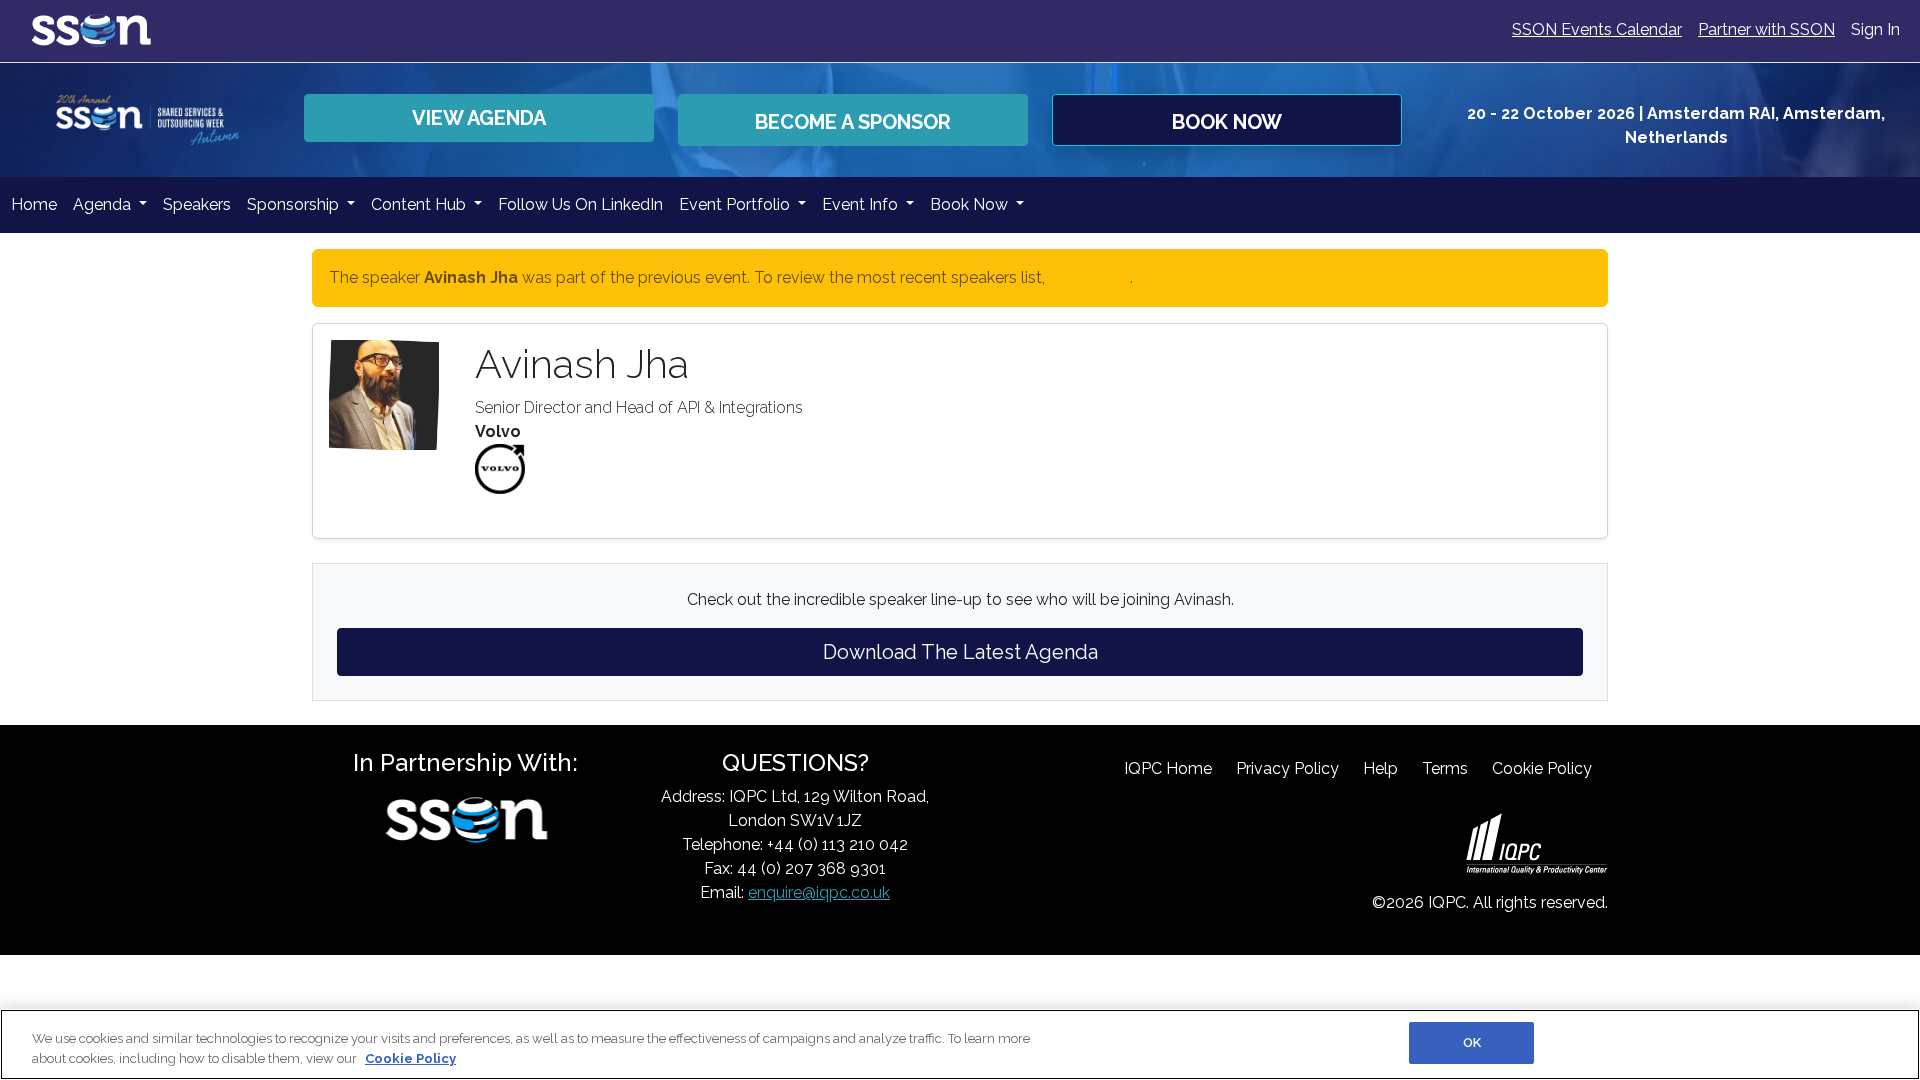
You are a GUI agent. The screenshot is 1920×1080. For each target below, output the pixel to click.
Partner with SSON (1766, 29)
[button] (853, 120)
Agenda (104, 204)
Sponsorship (295, 204)
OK (1472, 1042)
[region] (960, 1044)
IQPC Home (1168, 768)
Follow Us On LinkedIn (580, 204)
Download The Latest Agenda (960, 652)
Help (1380, 768)
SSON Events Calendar (1597, 29)
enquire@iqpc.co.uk (819, 892)
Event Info (862, 204)
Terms (1445, 768)
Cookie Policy (1542, 768)
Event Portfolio (736, 204)
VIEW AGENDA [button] (479, 118)
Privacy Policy (1287, 768)
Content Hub (420, 204)
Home (34, 204)
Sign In (1875, 29)
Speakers (197, 204)
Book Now (971, 204)
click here (1089, 277)
